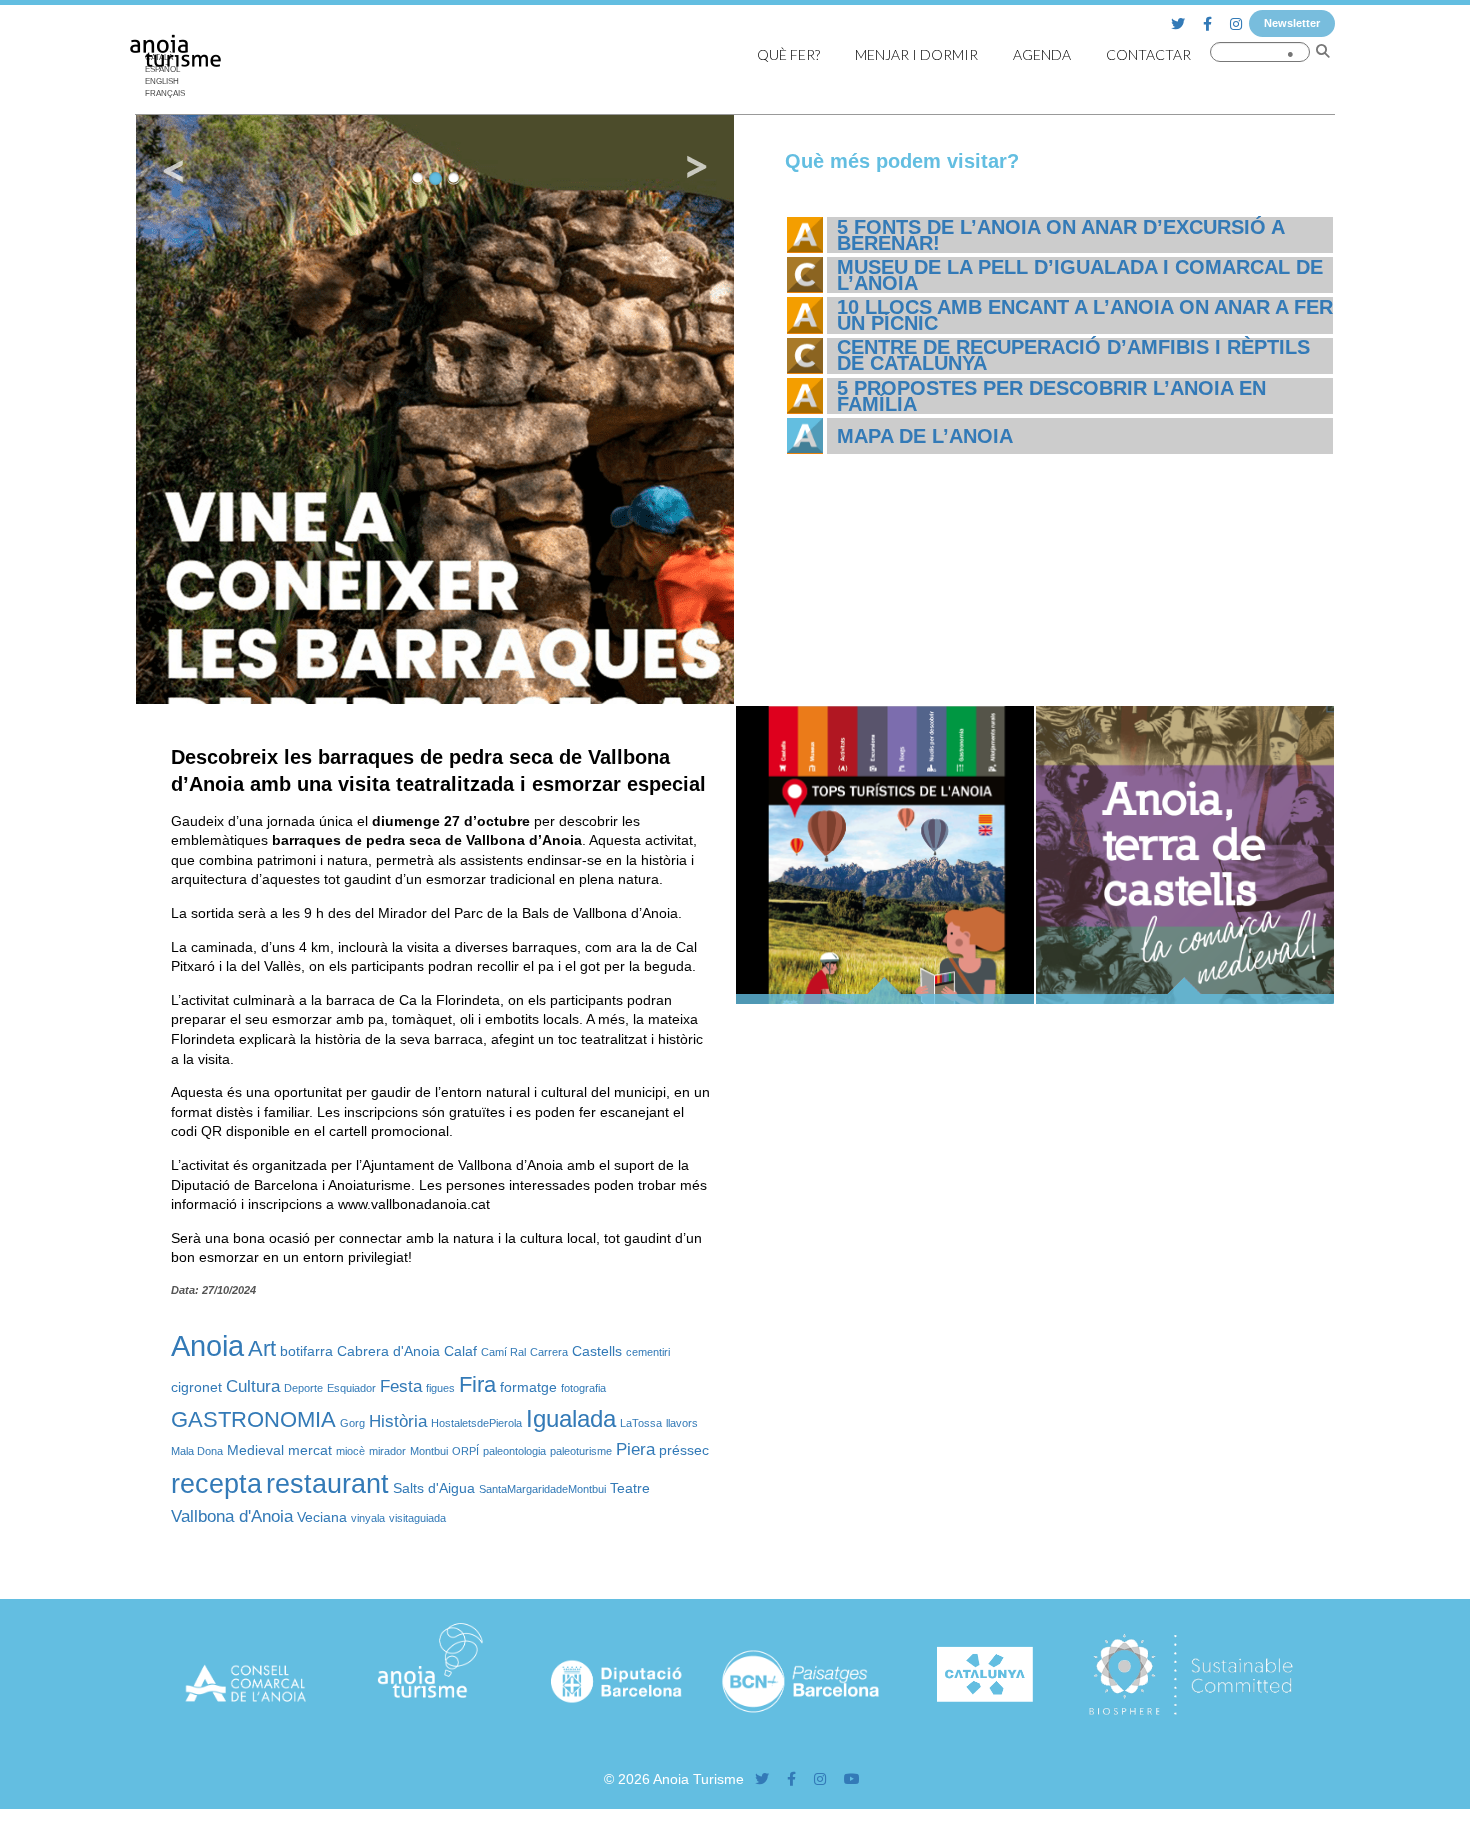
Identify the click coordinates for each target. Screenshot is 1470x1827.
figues (440, 1388)
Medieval (255, 1450)
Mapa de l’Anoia (925, 436)
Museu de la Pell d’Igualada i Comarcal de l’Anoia (1080, 275)
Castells (597, 1351)
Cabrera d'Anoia (388, 1351)
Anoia (207, 1345)
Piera (635, 1449)
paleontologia (514, 1451)
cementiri (648, 1352)
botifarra (306, 1351)
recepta (216, 1483)
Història (398, 1421)
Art (262, 1348)
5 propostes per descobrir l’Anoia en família (1051, 396)
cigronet (196, 1387)
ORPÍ (465, 1451)
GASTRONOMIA (253, 1419)
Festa (401, 1386)
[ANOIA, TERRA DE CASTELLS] (1185, 999)
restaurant (327, 1483)
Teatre (630, 1488)
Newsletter (1292, 23)
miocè (350, 1451)
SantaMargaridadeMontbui (542, 1489)
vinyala (368, 1518)
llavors (682, 1423)
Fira (477, 1384)
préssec (684, 1450)
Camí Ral (503, 1352)
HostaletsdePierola (476, 1423)
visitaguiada (417, 1518)
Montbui (429, 1451)
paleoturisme (581, 1451)
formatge (528, 1387)
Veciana (322, 1517)
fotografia (583, 1388)
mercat (310, 1450)
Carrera (549, 1352)
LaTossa (641, 1423)
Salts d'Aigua (434, 1488)
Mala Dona (197, 1451)
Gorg (352, 1423)
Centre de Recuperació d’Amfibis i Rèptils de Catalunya (1073, 355)
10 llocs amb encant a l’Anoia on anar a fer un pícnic (1085, 315)
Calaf (460, 1351)
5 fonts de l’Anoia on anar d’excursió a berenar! (1060, 235)
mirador (387, 1451)
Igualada (571, 1418)
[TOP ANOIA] (885, 999)
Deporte (303, 1388)
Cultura (253, 1386)
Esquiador (351, 1388)
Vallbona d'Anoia (232, 1516)
